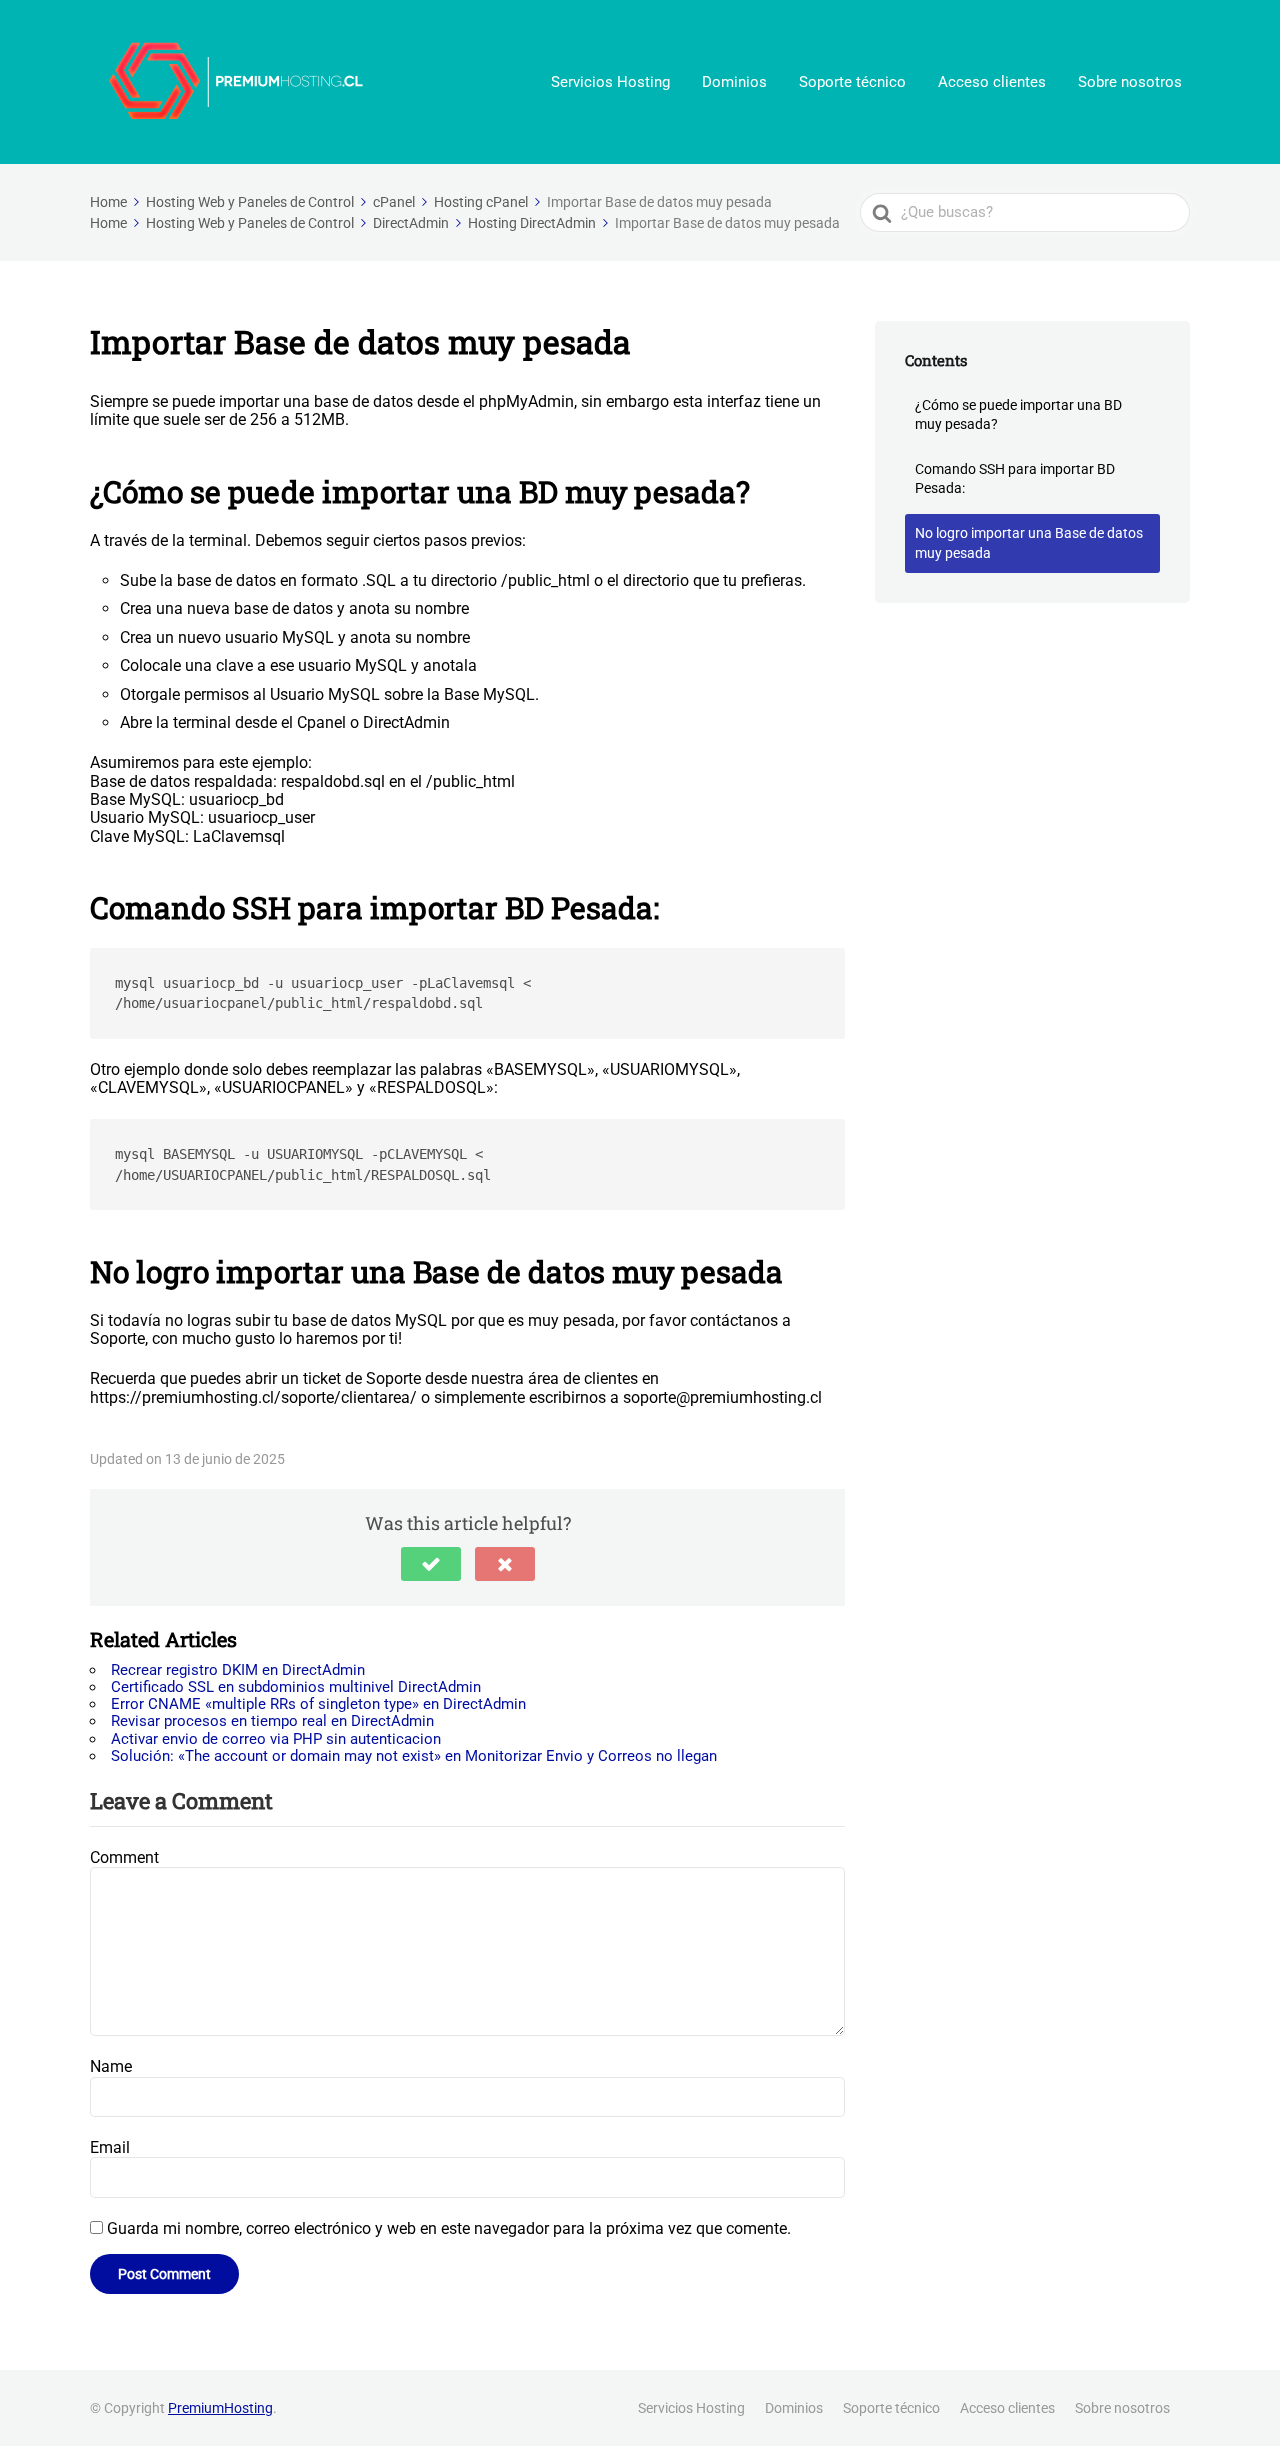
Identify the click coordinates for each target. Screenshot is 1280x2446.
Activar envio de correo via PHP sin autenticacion (276, 1739)
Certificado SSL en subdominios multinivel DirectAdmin (296, 1687)
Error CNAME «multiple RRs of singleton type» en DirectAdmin (318, 1704)
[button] (431, 1564)
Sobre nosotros (1130, 82)
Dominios (734, 82)
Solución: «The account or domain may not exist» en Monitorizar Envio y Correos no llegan (414, 1756)
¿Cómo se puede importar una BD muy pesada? (1018, 415)
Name (111, 2066)
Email (110, 2147)
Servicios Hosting (610, 82)
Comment (124, 1857)
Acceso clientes (992, 82)
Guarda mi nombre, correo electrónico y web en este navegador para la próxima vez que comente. (449, 2228)
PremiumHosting (220, 2408)
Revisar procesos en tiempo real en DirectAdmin (272, 1721)
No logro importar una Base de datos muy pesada (1029, 543)
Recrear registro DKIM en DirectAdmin (238, 1670)
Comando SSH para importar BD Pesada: (1015, 479)
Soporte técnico (852, 82)
